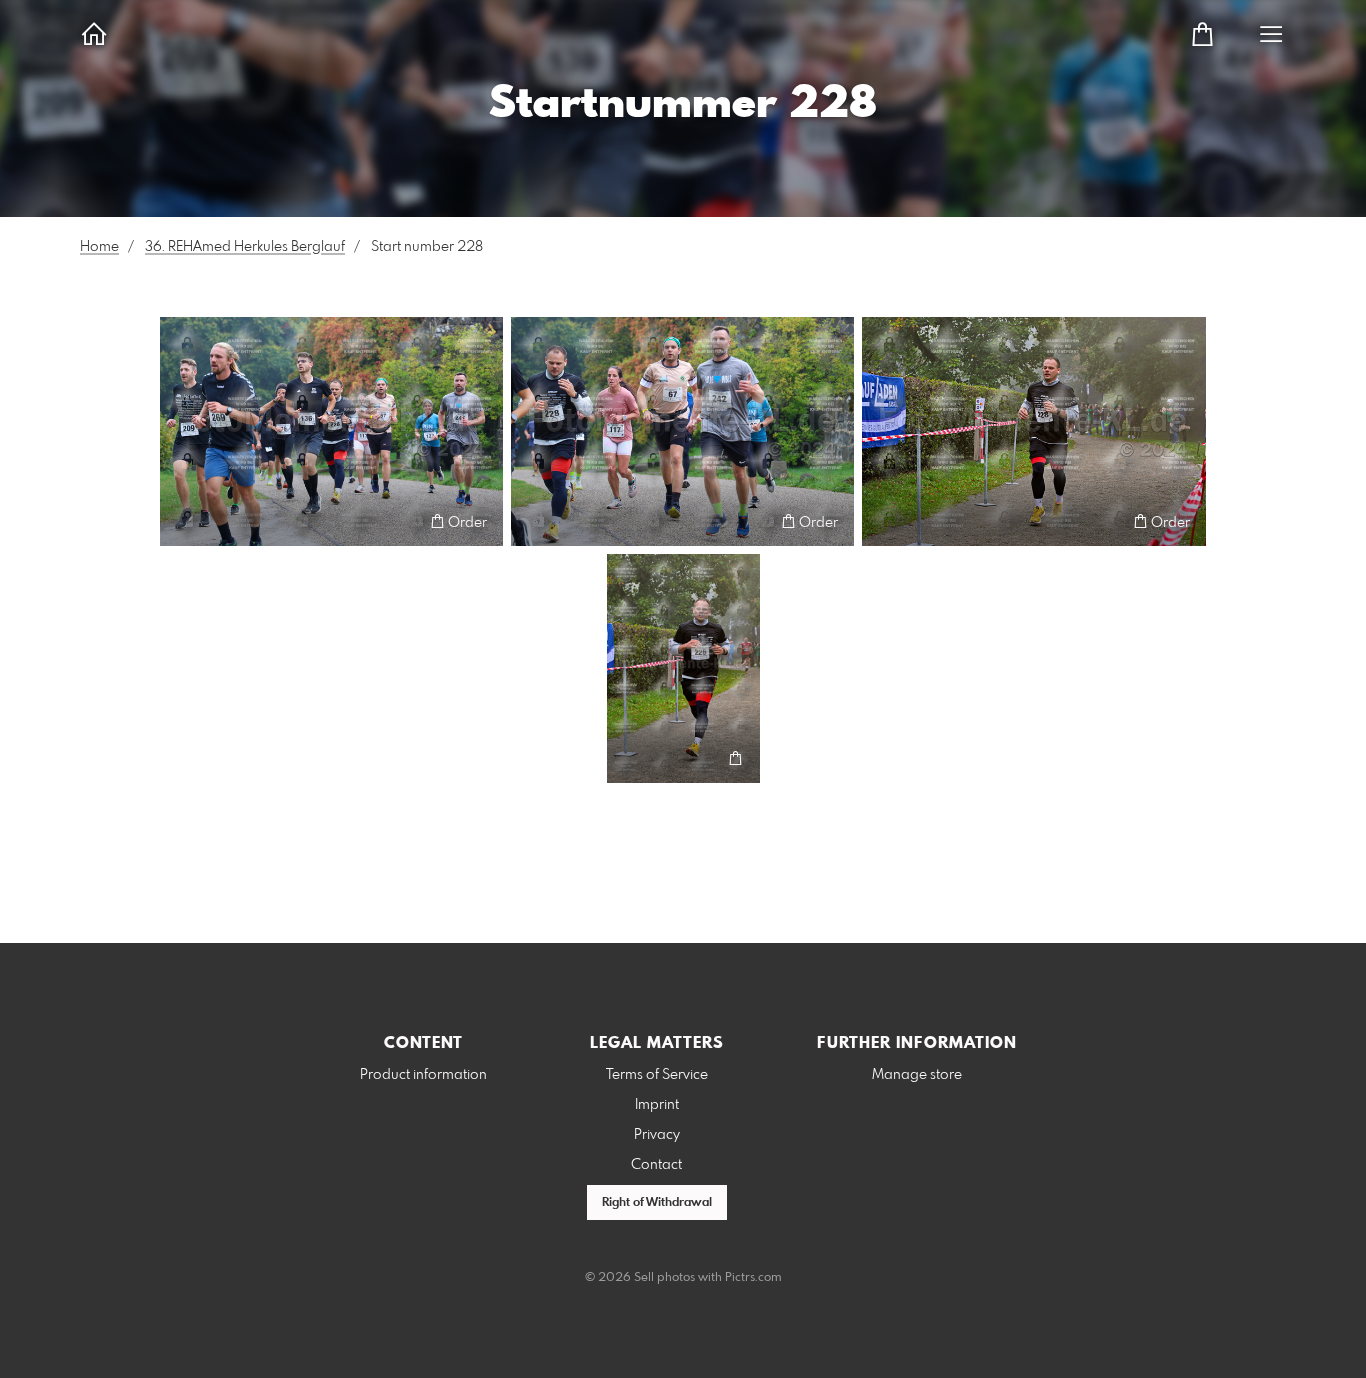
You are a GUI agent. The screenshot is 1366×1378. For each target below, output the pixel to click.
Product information (423, 1075)
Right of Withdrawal (657, 1203)
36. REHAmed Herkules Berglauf (245, 247)
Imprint (657, 1105)
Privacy (657, 1135)
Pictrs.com (753, 1278)
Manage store (917, 1075)
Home (99, 247)
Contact (656, 1165)
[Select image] (184, 521)
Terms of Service (657, 1075)
